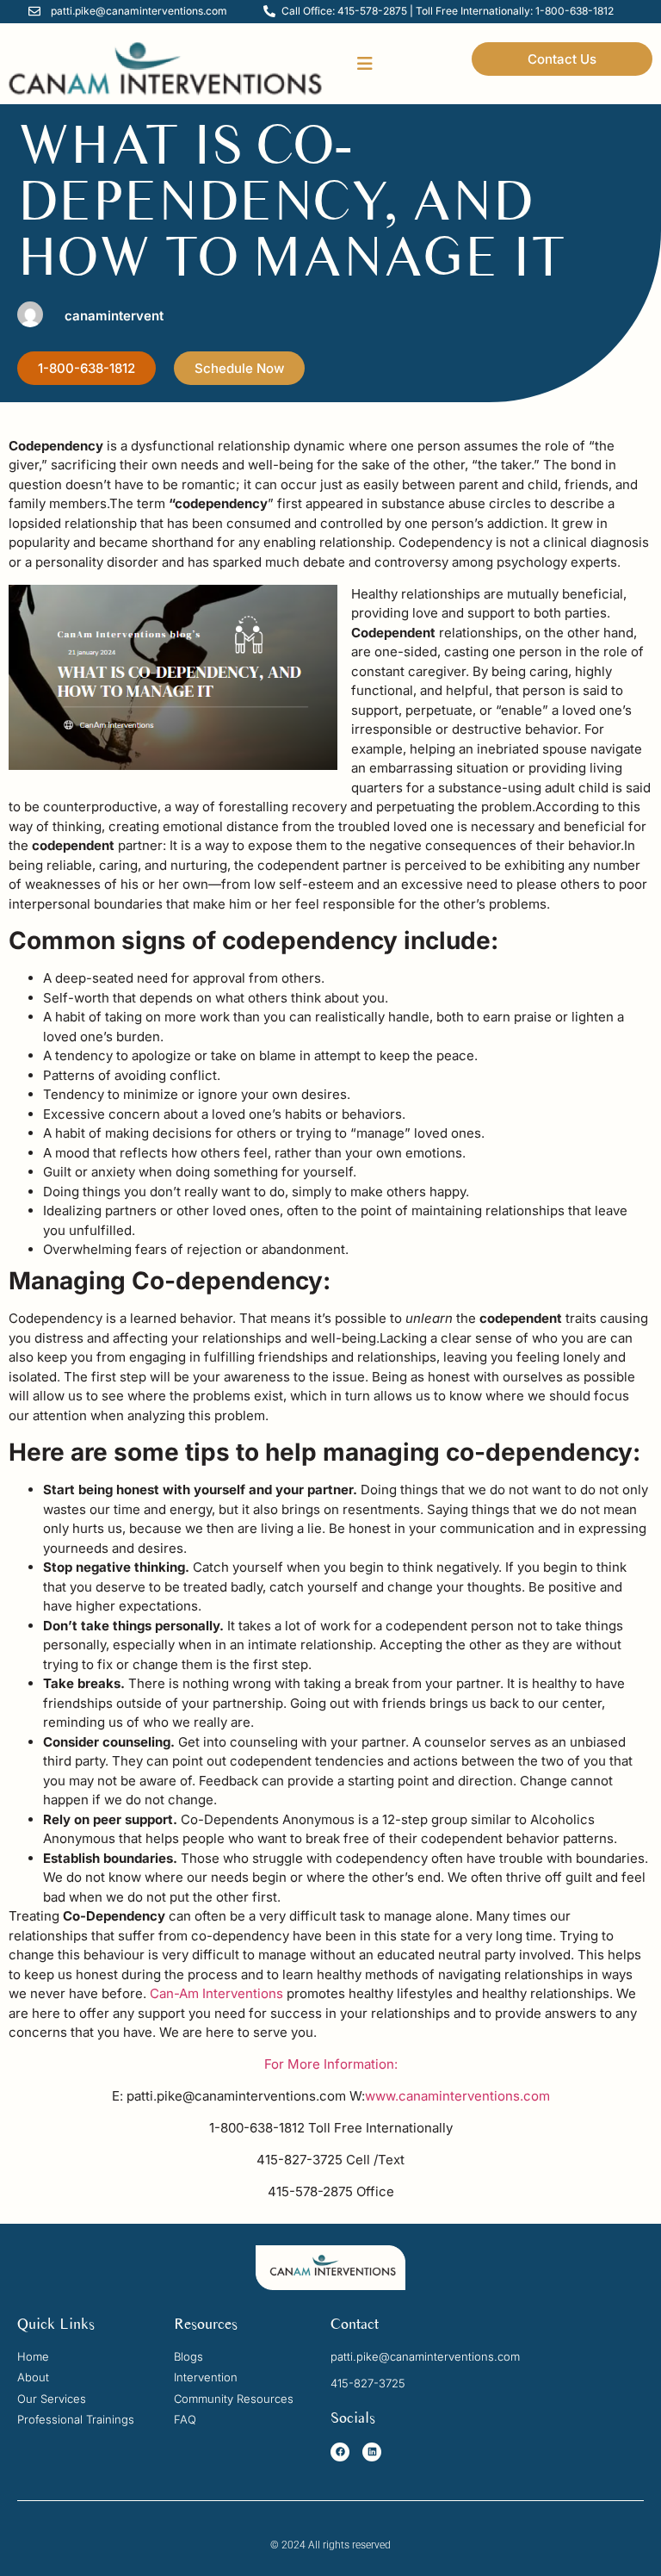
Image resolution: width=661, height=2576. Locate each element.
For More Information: (331, 2064)
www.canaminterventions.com (457, 2096)
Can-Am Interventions (215, 1993)
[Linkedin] (372, 2452)
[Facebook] (340, 2452)
